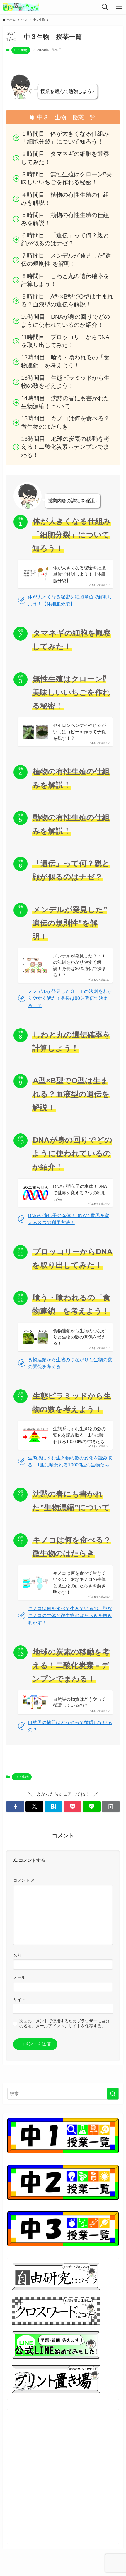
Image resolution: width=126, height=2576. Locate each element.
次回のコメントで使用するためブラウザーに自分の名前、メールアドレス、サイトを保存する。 (64, 2023)
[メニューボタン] (119, 7)
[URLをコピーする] (111, 1806)
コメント (24, 1880)
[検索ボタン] (105, 7)
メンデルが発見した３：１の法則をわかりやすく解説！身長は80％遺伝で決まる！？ (80, 965)
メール (19, 1977)
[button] (15, 1806)
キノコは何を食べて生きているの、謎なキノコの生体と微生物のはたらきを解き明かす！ (79, 1583)
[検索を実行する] (113, 2094)
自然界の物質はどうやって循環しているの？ (79, 1702)
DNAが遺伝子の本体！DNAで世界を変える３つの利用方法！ (80, 1193)
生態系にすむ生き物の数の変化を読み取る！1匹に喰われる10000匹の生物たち (79, 1435)
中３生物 (21, 50)
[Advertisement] (63, 2477)
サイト (19, 1999)
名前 (17, 1955)
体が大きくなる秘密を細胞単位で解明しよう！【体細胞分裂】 (79, 574)
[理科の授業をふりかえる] (21, 7)
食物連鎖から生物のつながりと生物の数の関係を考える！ (79, 1337)
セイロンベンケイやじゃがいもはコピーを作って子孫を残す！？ (79, 731)
